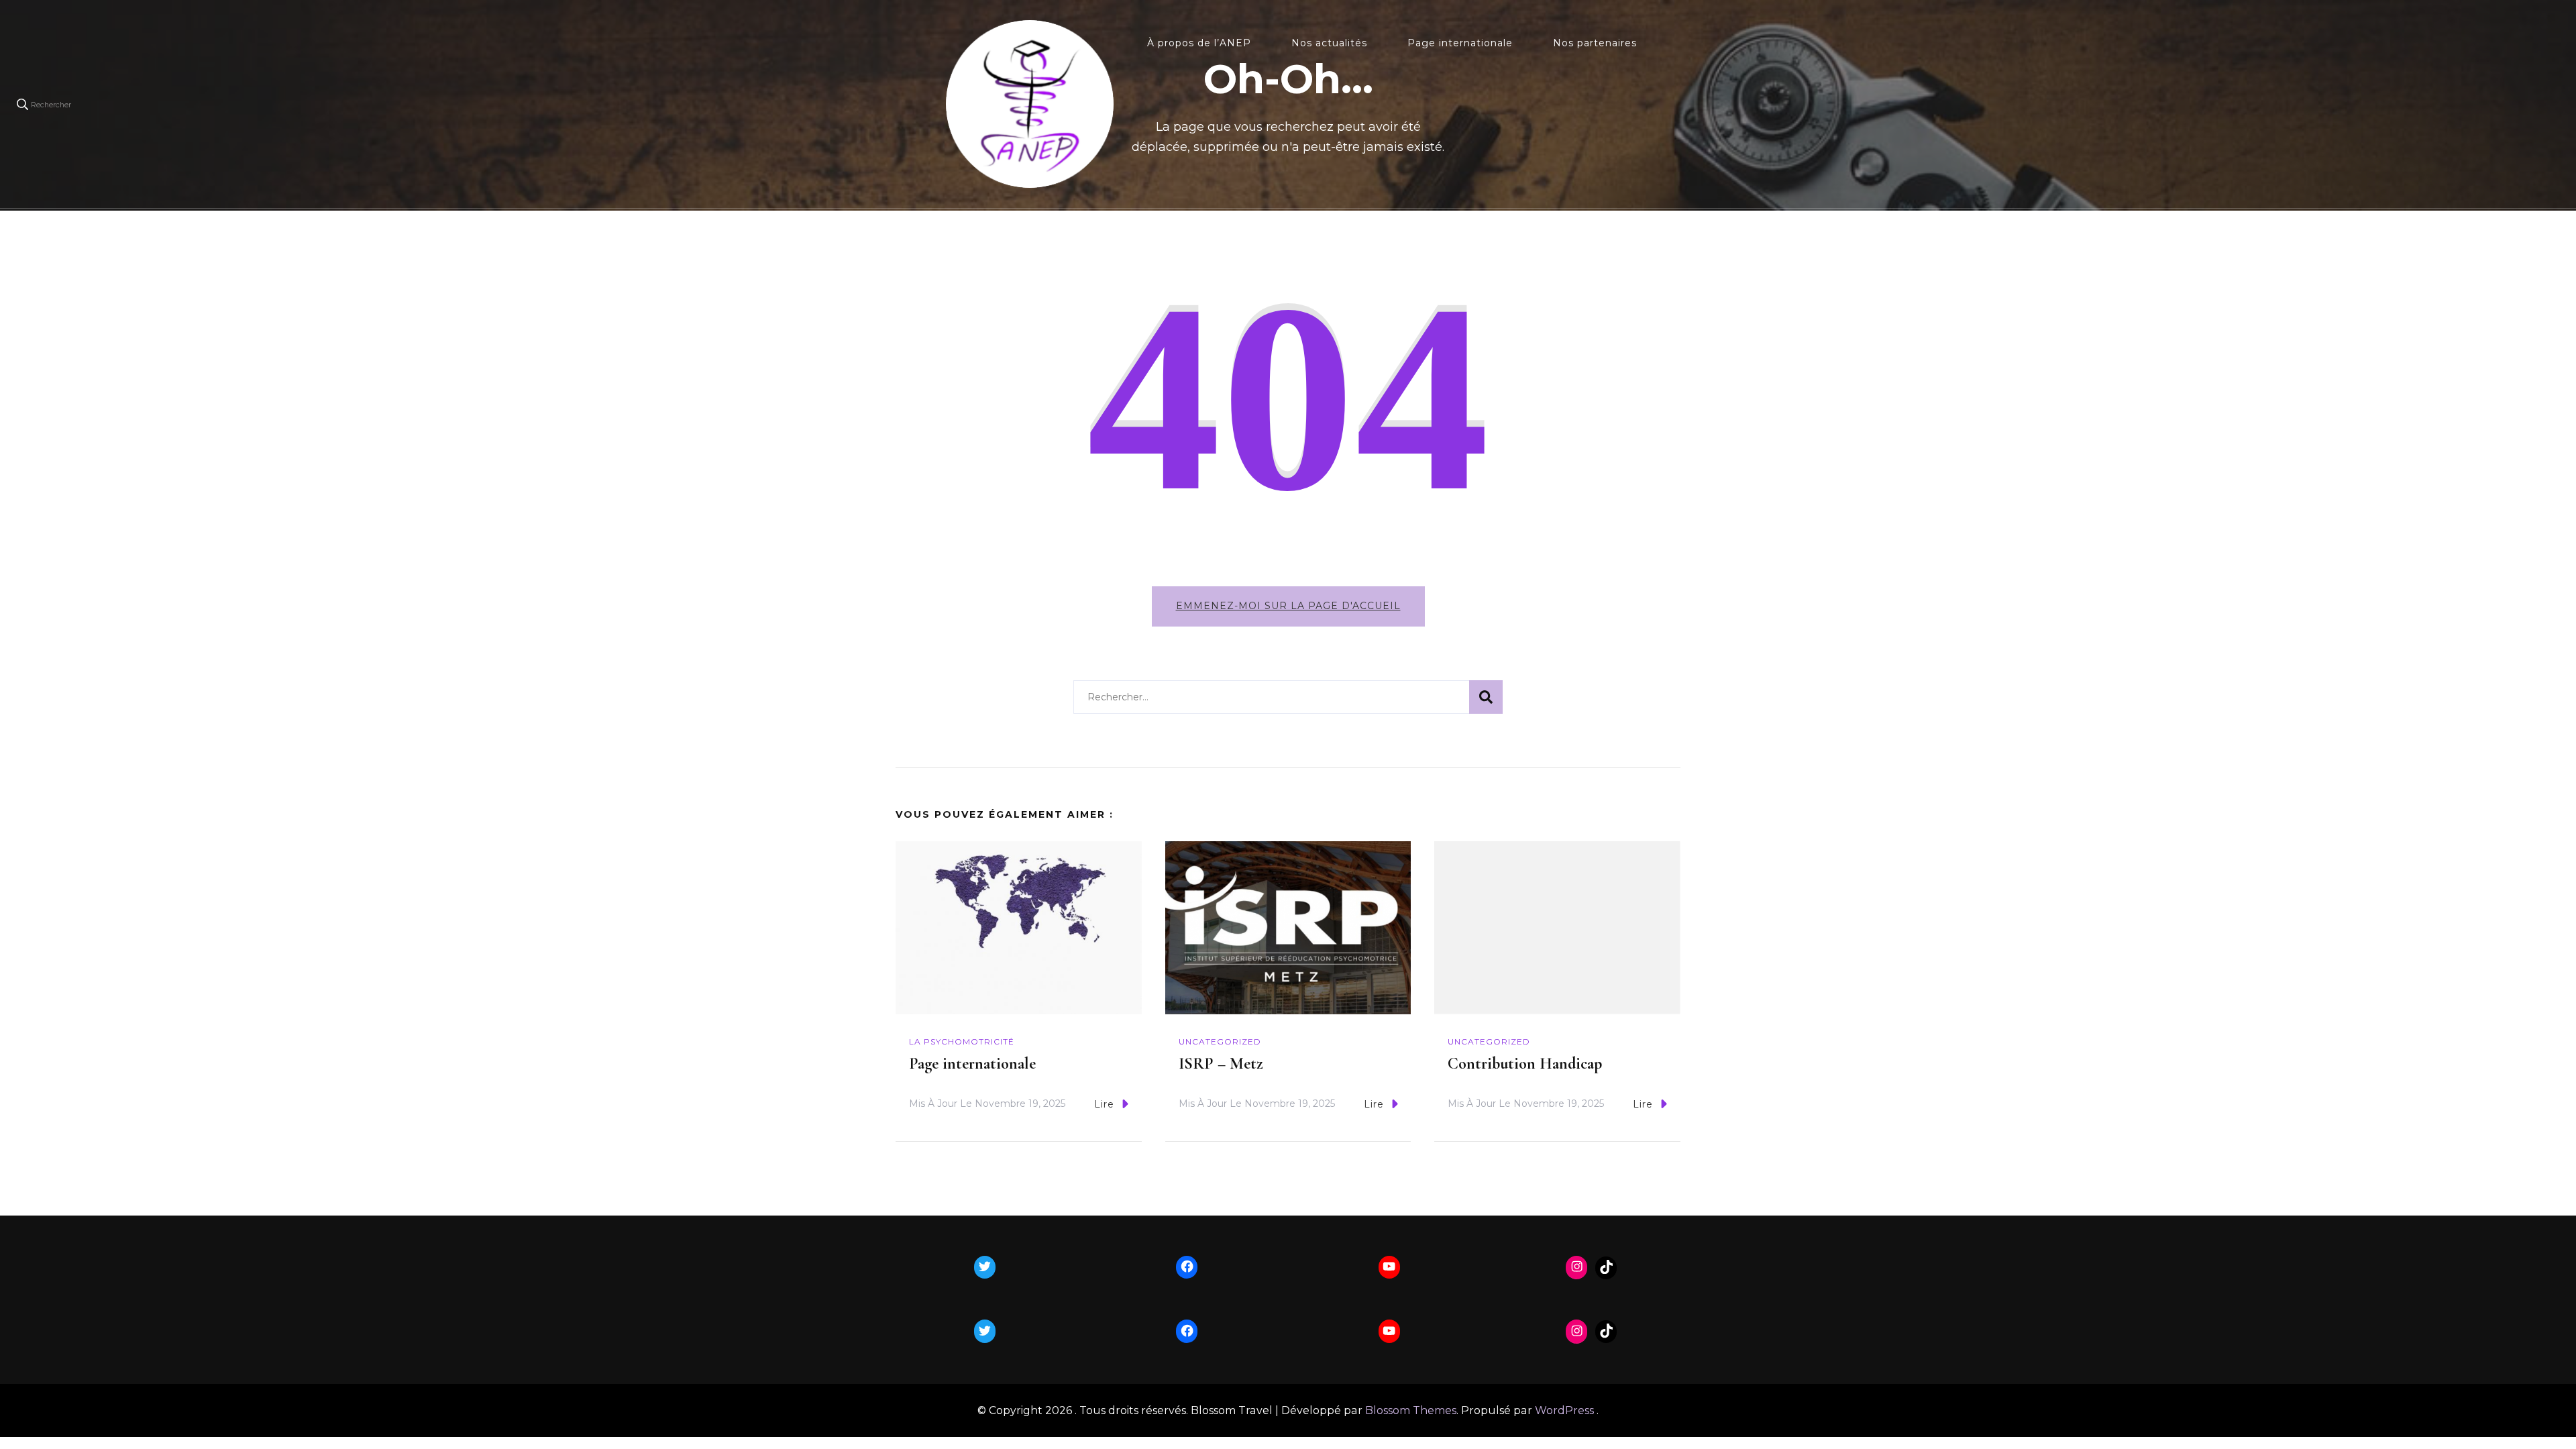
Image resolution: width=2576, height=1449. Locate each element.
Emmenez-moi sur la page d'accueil (1288, 606)
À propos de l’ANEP (1199, 43)
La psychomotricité (962, 1041)
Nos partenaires (1595, 43)
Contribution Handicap (1525, 1064)
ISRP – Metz (1221, 1064)
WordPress (1564, 1410)
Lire (1104, 1104)
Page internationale (1460, 43)
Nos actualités (1329, 43)
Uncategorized (1220, 1041)
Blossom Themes (1411, 1410)
